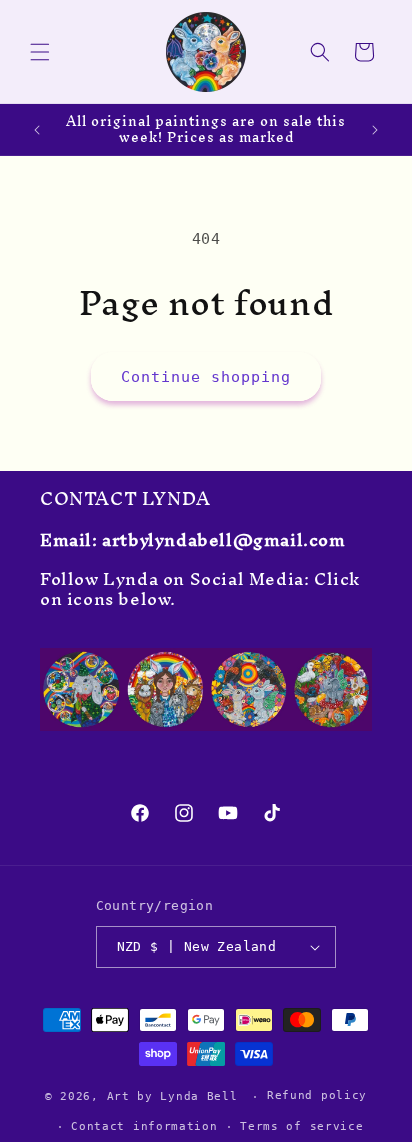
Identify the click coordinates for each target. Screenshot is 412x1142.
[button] (40, 52)
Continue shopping (206, 377)
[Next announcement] (375, 130)
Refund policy (317, 1095)
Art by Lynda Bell (172, 1096)
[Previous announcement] (37, 130)
